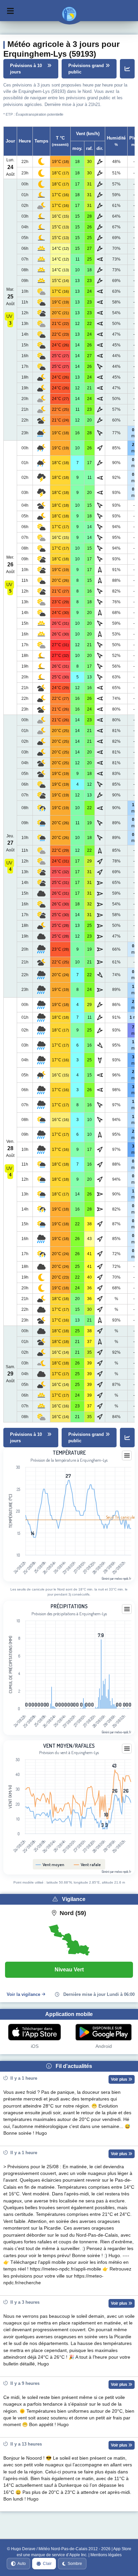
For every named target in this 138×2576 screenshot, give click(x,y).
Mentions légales (106, 2555)
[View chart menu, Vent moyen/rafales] (127, 1749)
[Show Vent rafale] (87, 1864)
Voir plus (120, 2079)
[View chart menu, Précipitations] (127, 1609)
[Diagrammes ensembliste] (127, 69)
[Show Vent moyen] (50, 1864)
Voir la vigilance (23, 1994)
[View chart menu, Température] (127, 1456)
